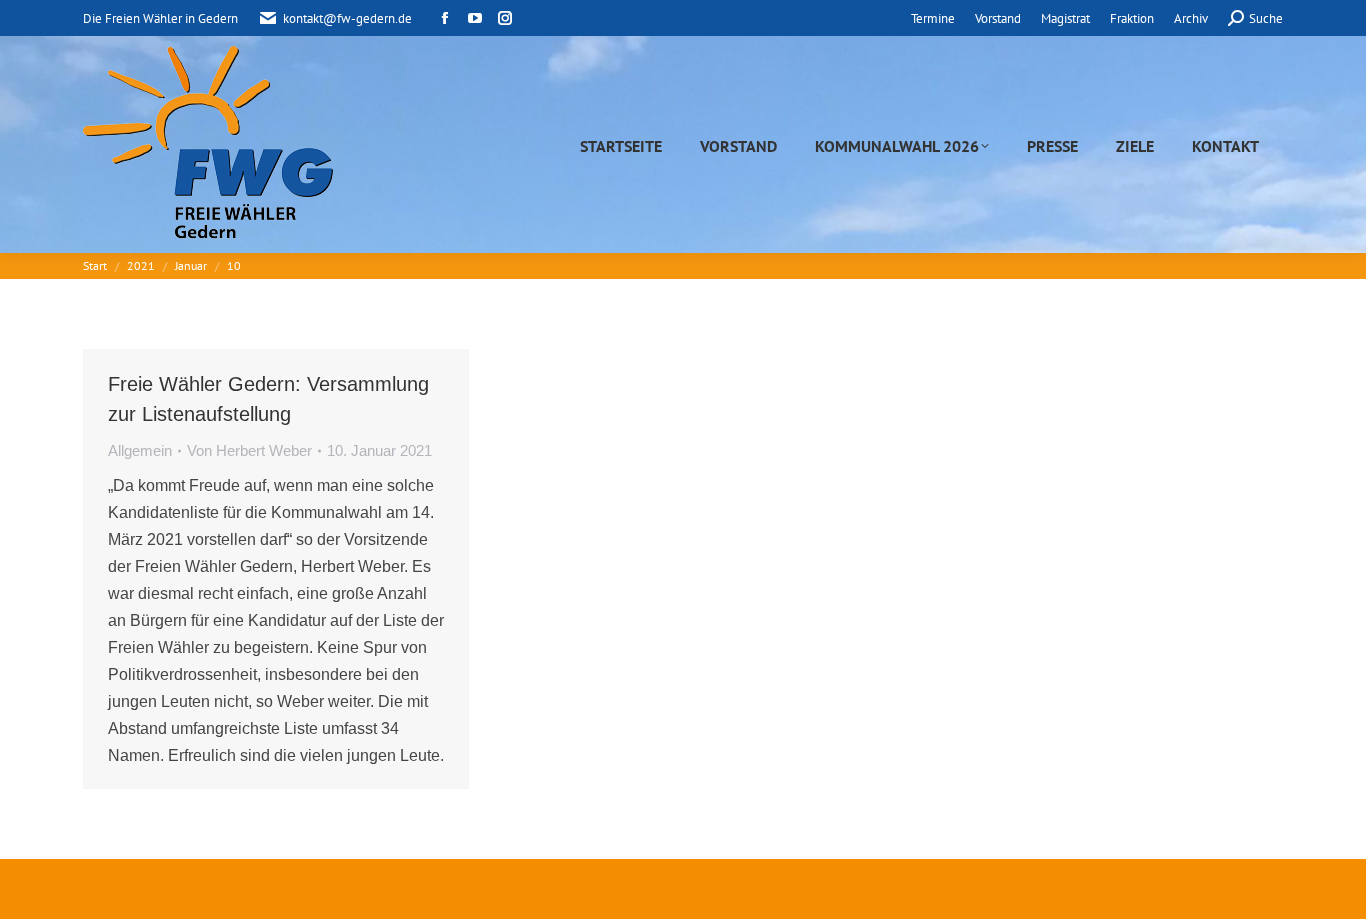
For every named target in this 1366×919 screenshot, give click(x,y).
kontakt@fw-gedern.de (347, 18)
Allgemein (140, 450)
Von (249, 450)
